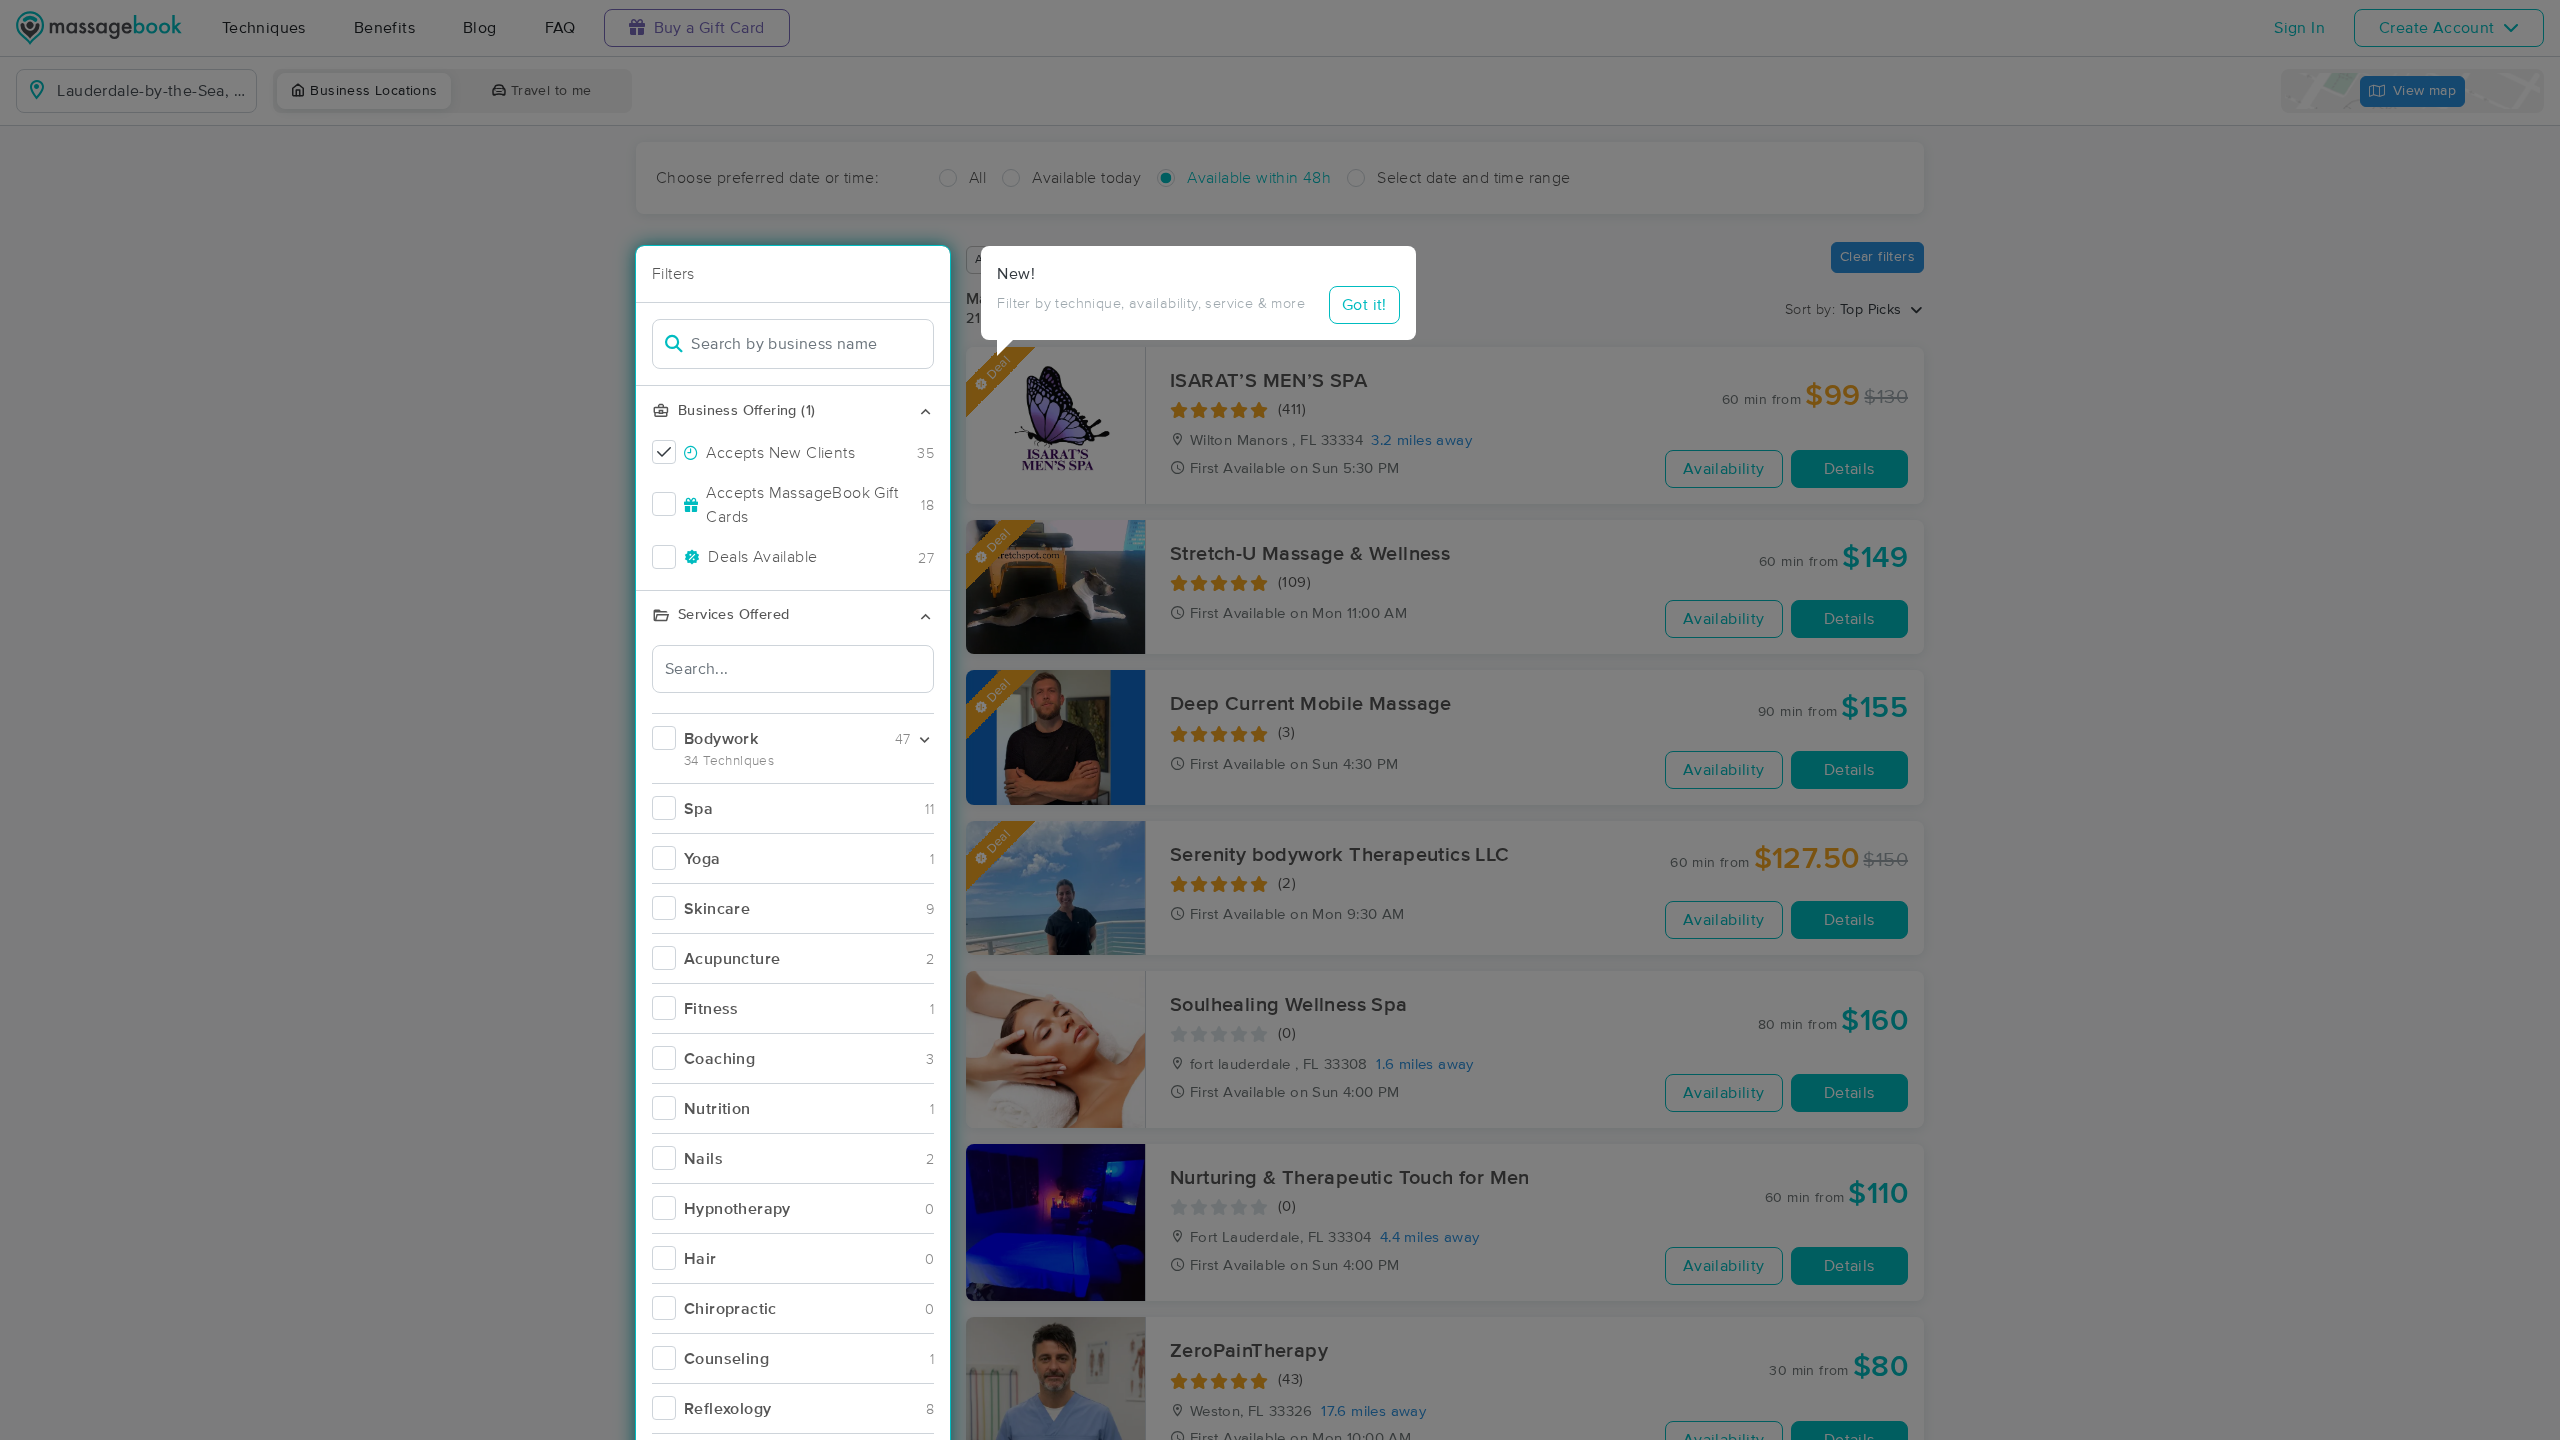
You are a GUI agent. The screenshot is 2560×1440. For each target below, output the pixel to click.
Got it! (1364, 305)
